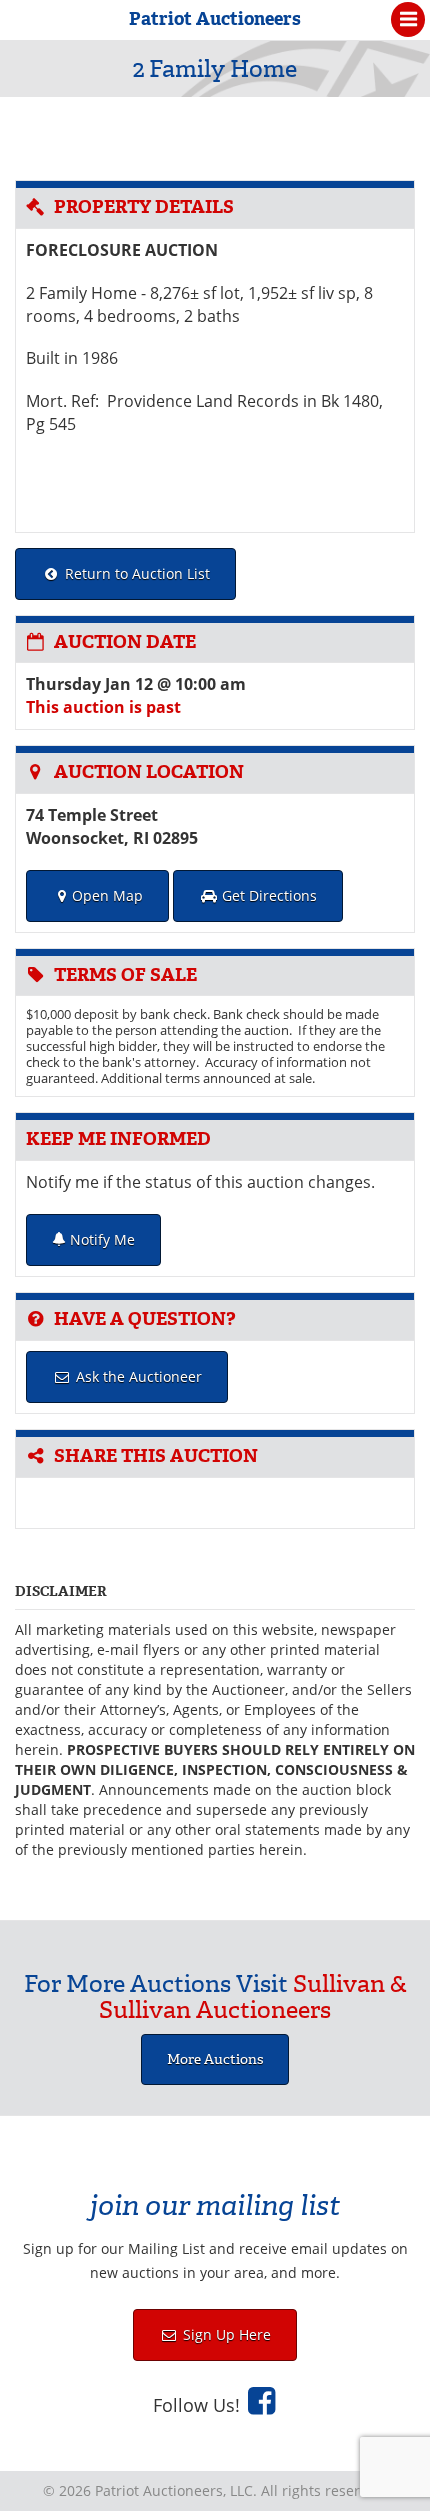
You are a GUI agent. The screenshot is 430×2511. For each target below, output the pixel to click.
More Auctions (215, 2059)
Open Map (107, 895)
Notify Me (100, 1239)
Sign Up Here (225, 2334)
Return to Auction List (135, 573)
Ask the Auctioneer (137, 1376)
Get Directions (267, 895)
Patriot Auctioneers (215, 19)
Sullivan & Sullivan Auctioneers (253, 1997)
